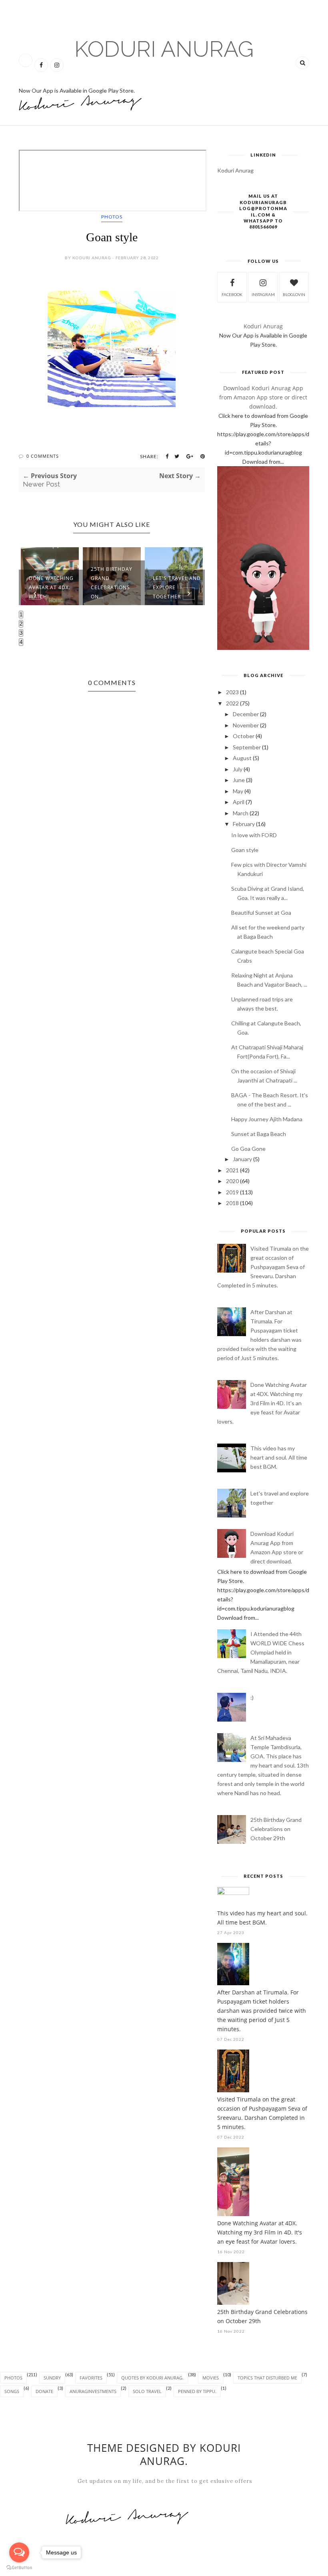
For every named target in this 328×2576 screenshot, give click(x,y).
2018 (232, 1203)
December (246, 714)
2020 (232, 1181)
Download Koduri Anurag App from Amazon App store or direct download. (263, 397)
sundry (52, 2378)
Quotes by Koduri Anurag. (152, 2378)
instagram (263, 294)
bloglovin (294, 294)
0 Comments (43, 456)
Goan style (245, 850)
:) (252, 1697)
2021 (232, 1170)
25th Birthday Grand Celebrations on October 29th (276, 1829)
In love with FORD (254, 835)
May (238, 791)
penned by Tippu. (197, 2391)
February (244, 824)
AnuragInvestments (93, 2391)
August (242, 758)
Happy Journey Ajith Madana (267, 1119)
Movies (211, 2378)
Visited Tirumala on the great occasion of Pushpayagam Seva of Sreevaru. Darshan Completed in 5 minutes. (263, 1267)
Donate (44, 2391)
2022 (232, 703)
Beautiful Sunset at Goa (261, 913)
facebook (232, 294)
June (239, 780)
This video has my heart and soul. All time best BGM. (279, 1457)
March (241, 813)
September (247, 747)
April (239, 802)
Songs (12, 2391)
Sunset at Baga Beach (259, 1134)
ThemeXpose (28, 2571)
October (244, 736)
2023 (232, 692)
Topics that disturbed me (267, 2378)
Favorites (91, 2378)
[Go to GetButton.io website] (19, 2568)
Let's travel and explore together (177, 587)
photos (112, 217)
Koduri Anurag (164, 49)
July (238, 769)
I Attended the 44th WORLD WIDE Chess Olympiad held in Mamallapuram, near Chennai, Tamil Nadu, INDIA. (261, 1652)
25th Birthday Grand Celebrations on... (112, 583)
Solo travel (147, 2391)
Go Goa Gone (248, 1149)
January (242, 1159)
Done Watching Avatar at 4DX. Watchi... (51, 587)
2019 (232, 1192)
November (246, 725)
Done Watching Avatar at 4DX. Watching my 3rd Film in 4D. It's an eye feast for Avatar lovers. (262, 1403)
